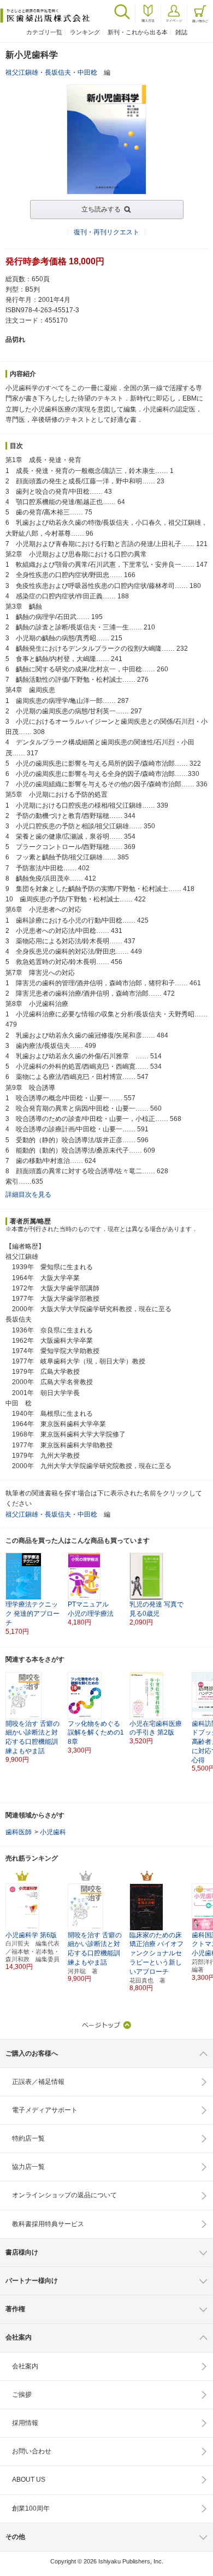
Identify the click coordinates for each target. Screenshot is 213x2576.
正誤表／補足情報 (38, 2082)
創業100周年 (31, 2508)
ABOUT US (29, 2480)
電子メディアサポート (45, 2110)
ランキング (85, 32)
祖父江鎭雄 (22, 72)
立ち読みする (101, 209)
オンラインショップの (64, 2195)
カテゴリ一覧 (44, 32)
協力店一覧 (28, 2167)
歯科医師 (19, 1832)
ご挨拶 (22, 2395)
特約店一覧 (28, 2138)
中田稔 (87, 72)
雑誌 (181, 32)
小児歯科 (53, 1832)
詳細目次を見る (28, 1195)
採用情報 (25, 2423)
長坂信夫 (58, 72)
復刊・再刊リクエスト (106, 232)
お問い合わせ (32, 2451)
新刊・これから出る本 (138, 32)
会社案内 (25, 2366)
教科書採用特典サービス (48, 2224)
